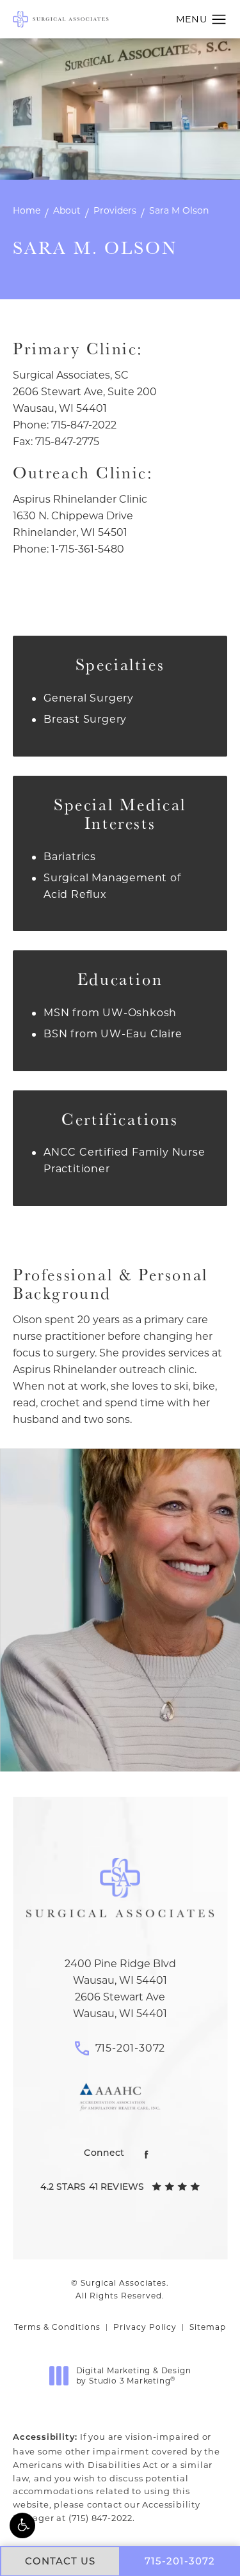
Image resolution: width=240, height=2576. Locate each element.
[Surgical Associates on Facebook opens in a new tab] (147, 2155)
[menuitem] (147, 2155)
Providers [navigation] (115, 210)
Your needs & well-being (120, 1723)
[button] (22, 2525)
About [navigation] (67, 210)
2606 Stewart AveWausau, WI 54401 (120, 2005)
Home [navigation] (27, 210)
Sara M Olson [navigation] (179, 210)
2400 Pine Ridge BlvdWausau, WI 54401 (120, 1972)
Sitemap (208, 2327)
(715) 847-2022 (100, 2518)
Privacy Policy (145, 2327)
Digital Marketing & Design (133, 2376)
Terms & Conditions (57, 2327)
